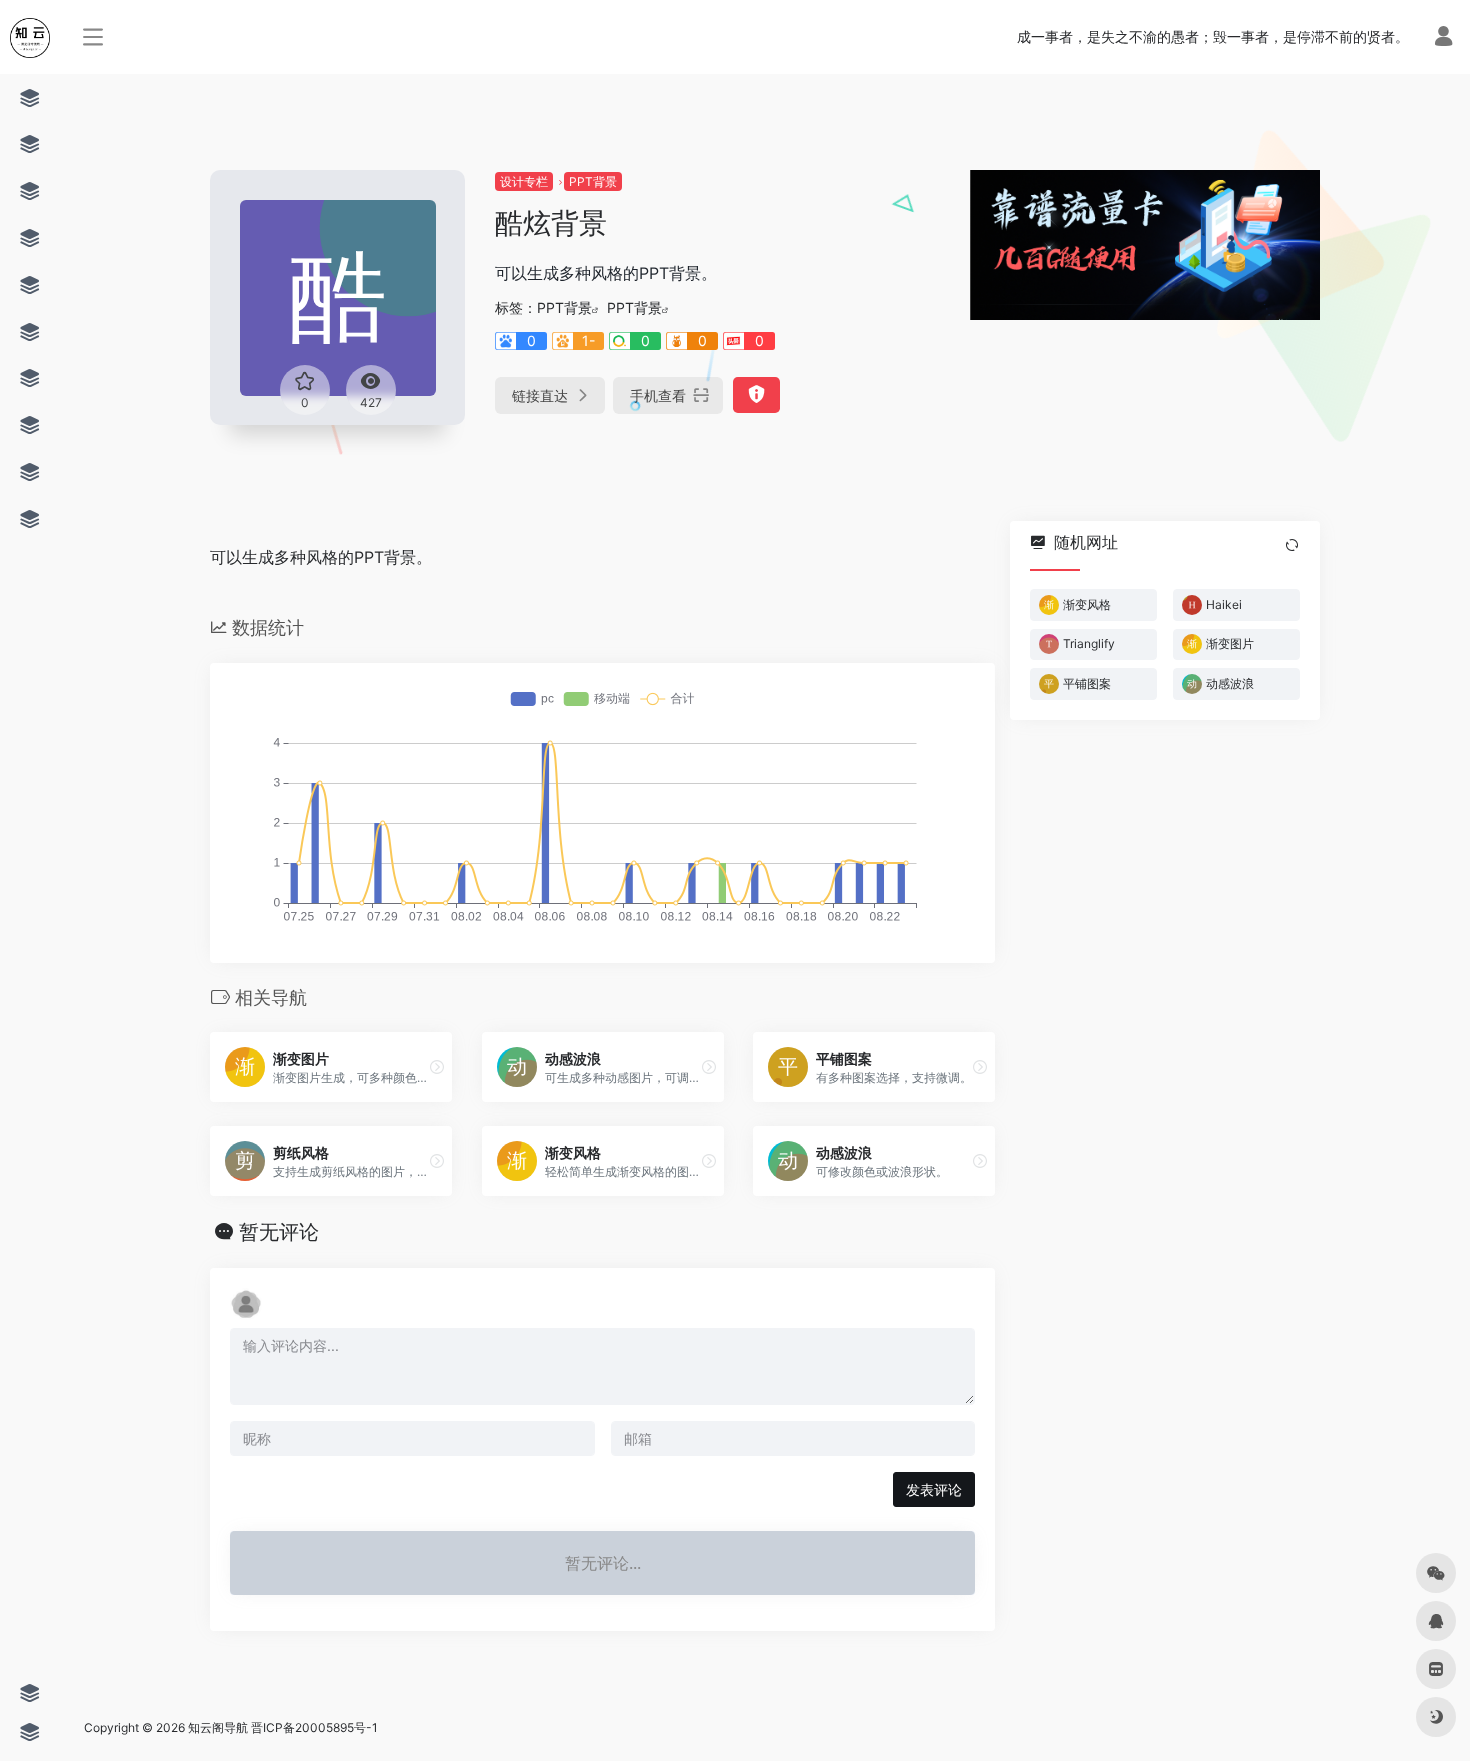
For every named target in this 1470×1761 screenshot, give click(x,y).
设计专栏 (524, 181)
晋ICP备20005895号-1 (314, 1727)
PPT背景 (593, 181)
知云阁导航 (218, 1727)
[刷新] (1292, 545)
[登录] (1443, 38)
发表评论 (934, 1489)
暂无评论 (279, 1232)
